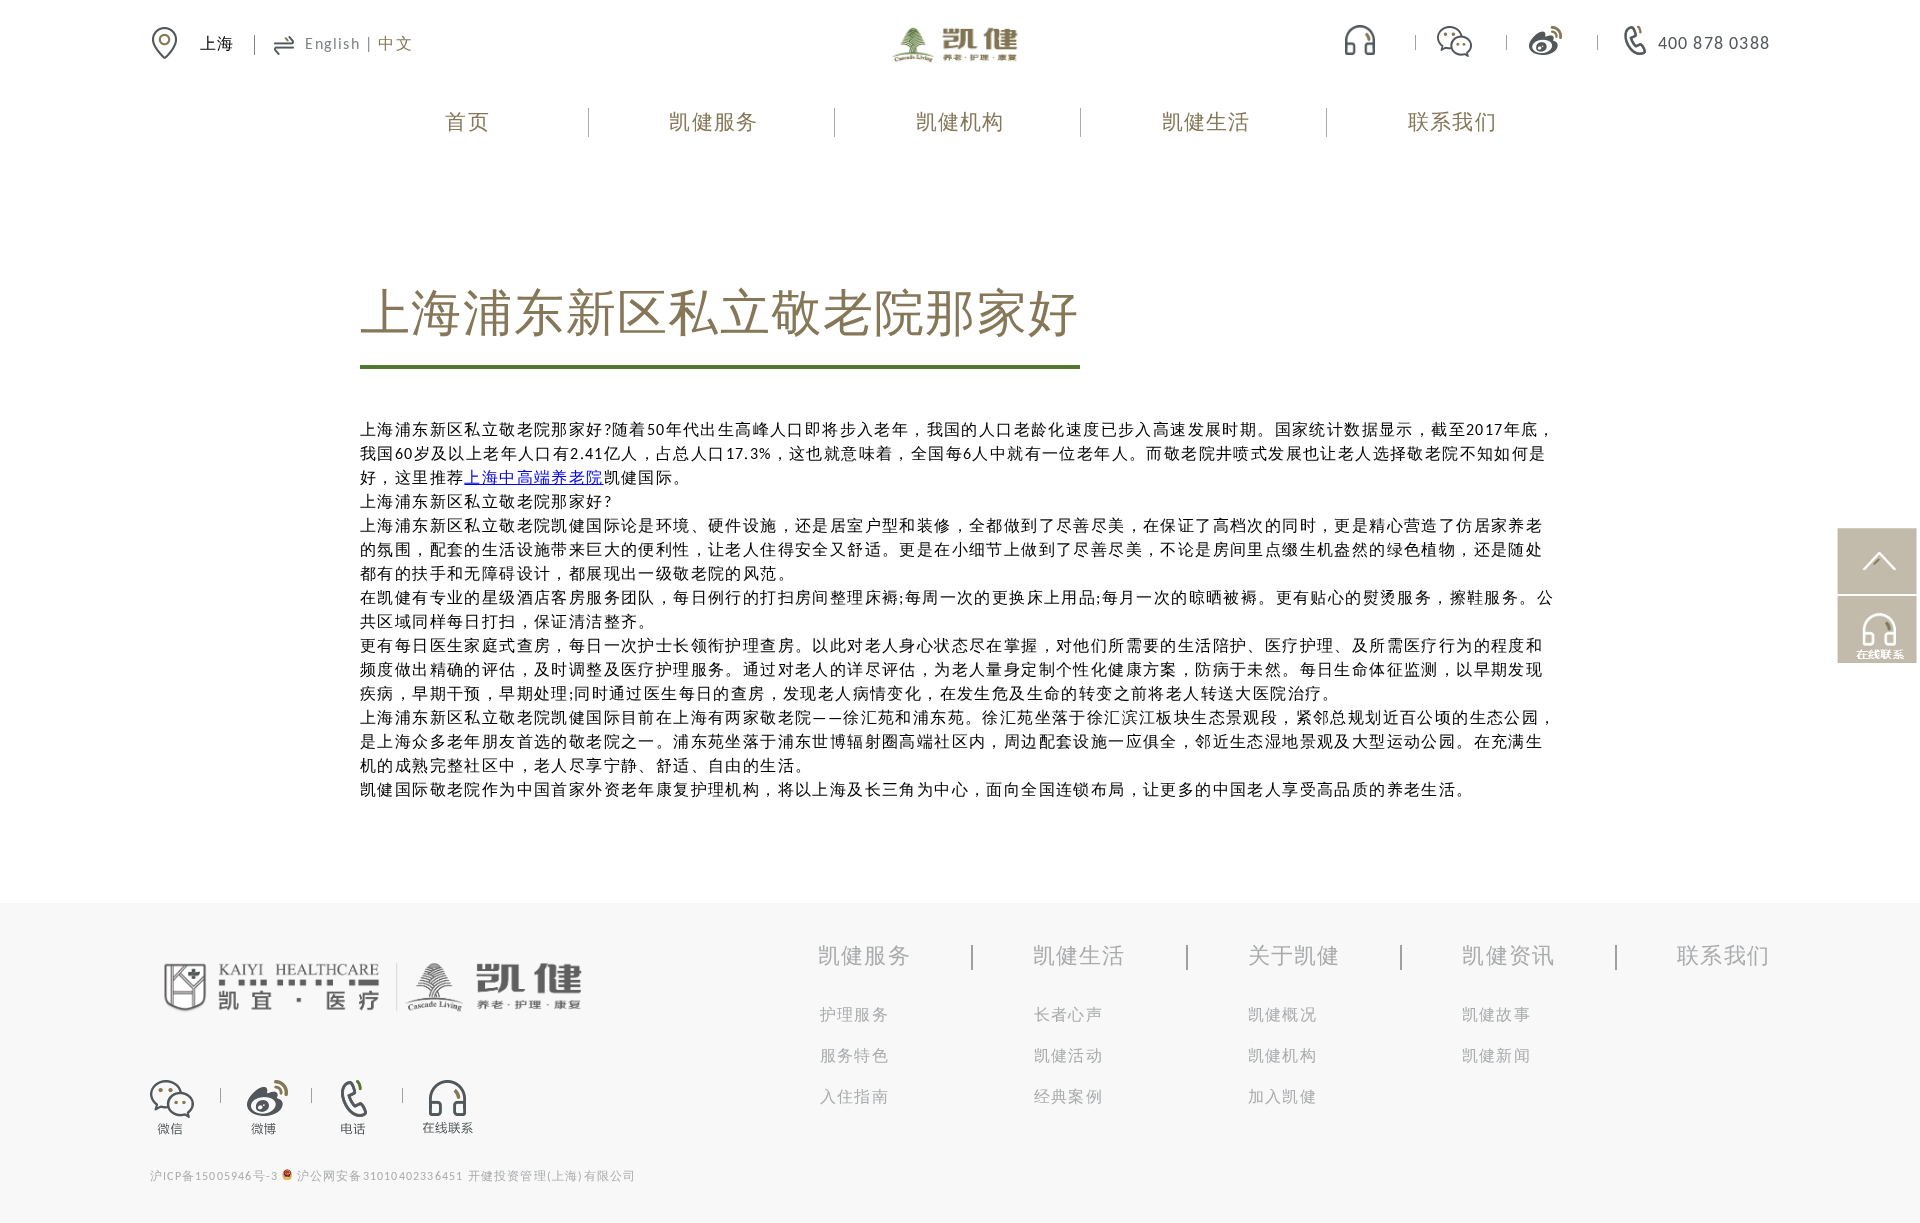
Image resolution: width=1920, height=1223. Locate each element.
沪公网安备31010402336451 (380, 1177)
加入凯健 (1282, 1098)
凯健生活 (1206, 123)
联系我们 (1452, 123)
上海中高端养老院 (533, 479)
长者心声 (1068, 1016)
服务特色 (854, 1057)
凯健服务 (713, 123)
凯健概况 (1282, 1016)
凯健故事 (1496, 1016)
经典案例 (1068, 1098)
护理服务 (854, 1016)
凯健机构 (960, 123)
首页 (467, 123)
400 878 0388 (1714, 44)
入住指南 (854, 1098)
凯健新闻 (1496, 1057)
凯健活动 (1068, 1057)
